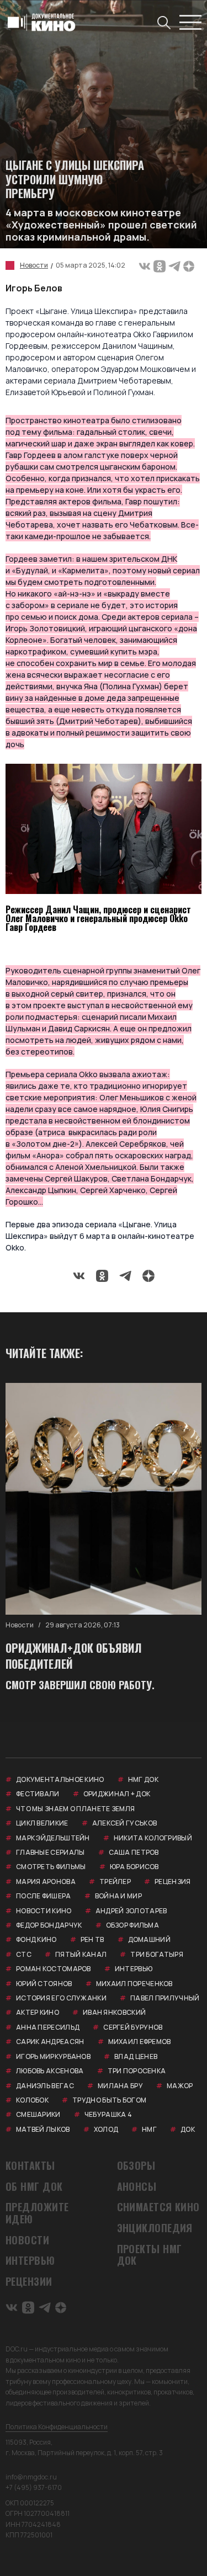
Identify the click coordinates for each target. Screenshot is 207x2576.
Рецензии (29, 2282)
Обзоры (136, 2166)
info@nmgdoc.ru (31, 2477)
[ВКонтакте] (145, 265)
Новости (34, 265)
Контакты (30, 2166)
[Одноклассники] (160, 265)
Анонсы (137, 2187)
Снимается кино (158, 2207)
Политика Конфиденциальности (57, 2427)
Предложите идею (37, 2213)
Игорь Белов (34, 288)
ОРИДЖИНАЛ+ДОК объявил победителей (74, 1656)
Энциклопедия (155, 2228)
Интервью (30, 2261)
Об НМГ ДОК (34, 2187)
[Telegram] (174, 265)
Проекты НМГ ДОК (150, 2255)
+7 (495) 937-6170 (34, 2487)
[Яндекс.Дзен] (189, 265)
